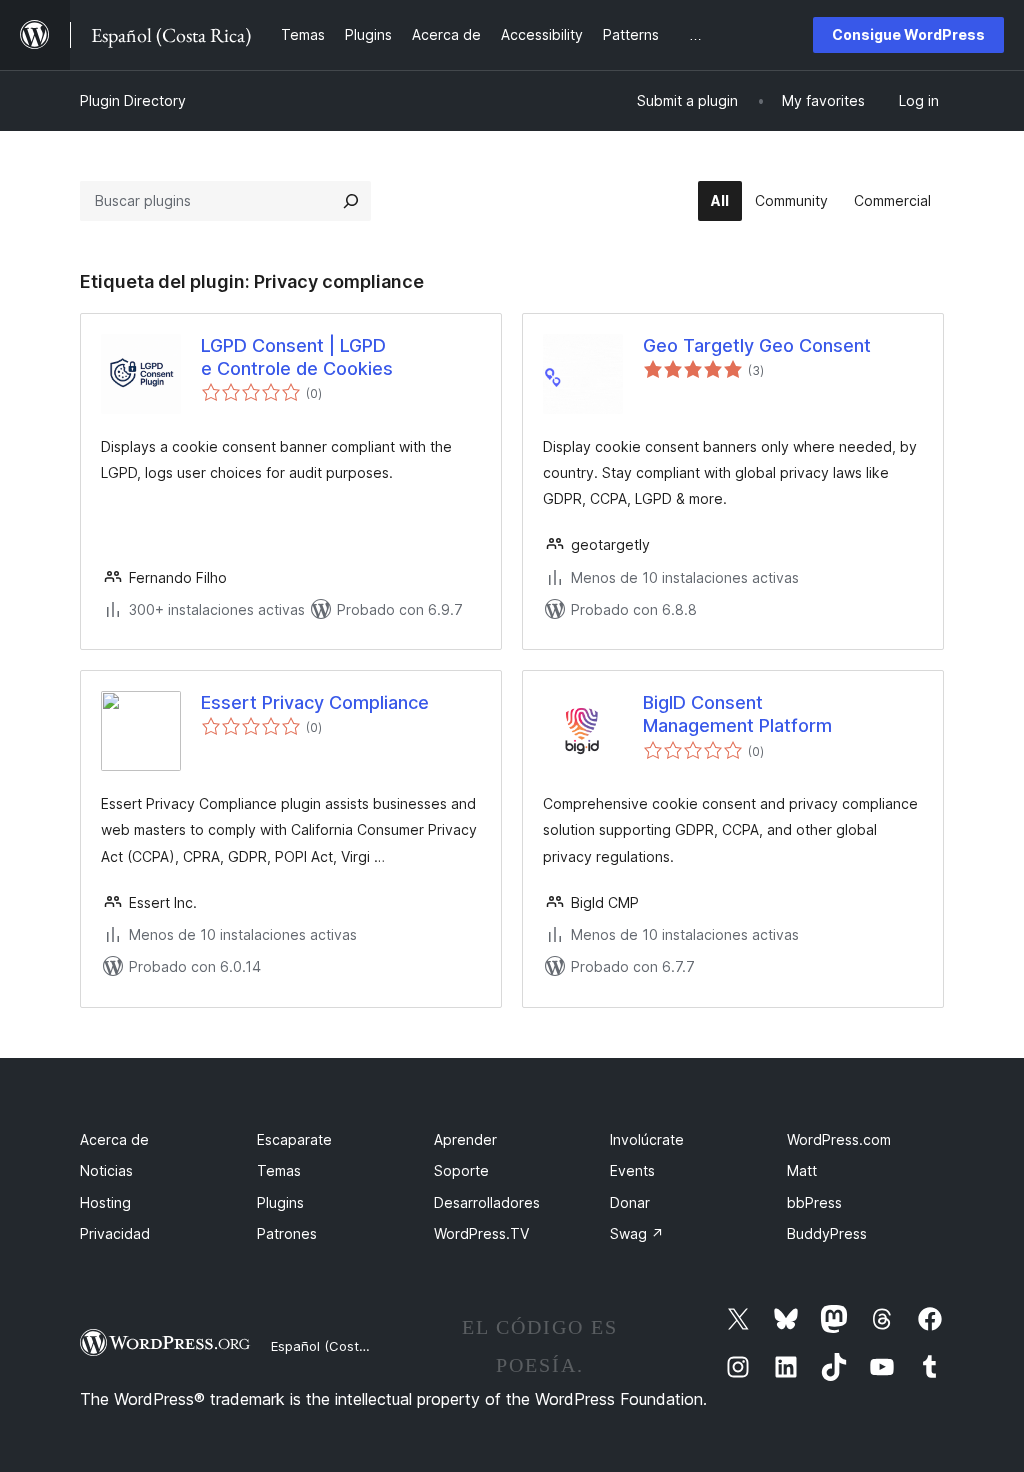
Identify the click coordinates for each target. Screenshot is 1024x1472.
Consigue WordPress (908, 34)
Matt (802, 1170)
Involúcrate (647, 1139)
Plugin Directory (133, 100)
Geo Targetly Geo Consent (757, 345)
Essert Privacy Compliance (315, 702)
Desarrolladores (487, 1202)
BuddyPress (827, 1233)
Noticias (106, 1170)
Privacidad (115, 1233)
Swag (637, 1233)
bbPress (814, 1202)
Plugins (280, 1202)
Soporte (461, 1170)
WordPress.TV (481, 1233)
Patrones (287, 1233)
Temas (279, 1170)
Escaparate (294, 1139)
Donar (630, 1202)
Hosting (105, 1202)
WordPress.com (839, 1139)
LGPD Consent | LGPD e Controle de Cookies (297, 357)
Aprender (465, 1139)
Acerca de (114, 1139)
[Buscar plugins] (351, 201)
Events (632, 1170)
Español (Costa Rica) (336, 1346)
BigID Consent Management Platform (737, 714)
